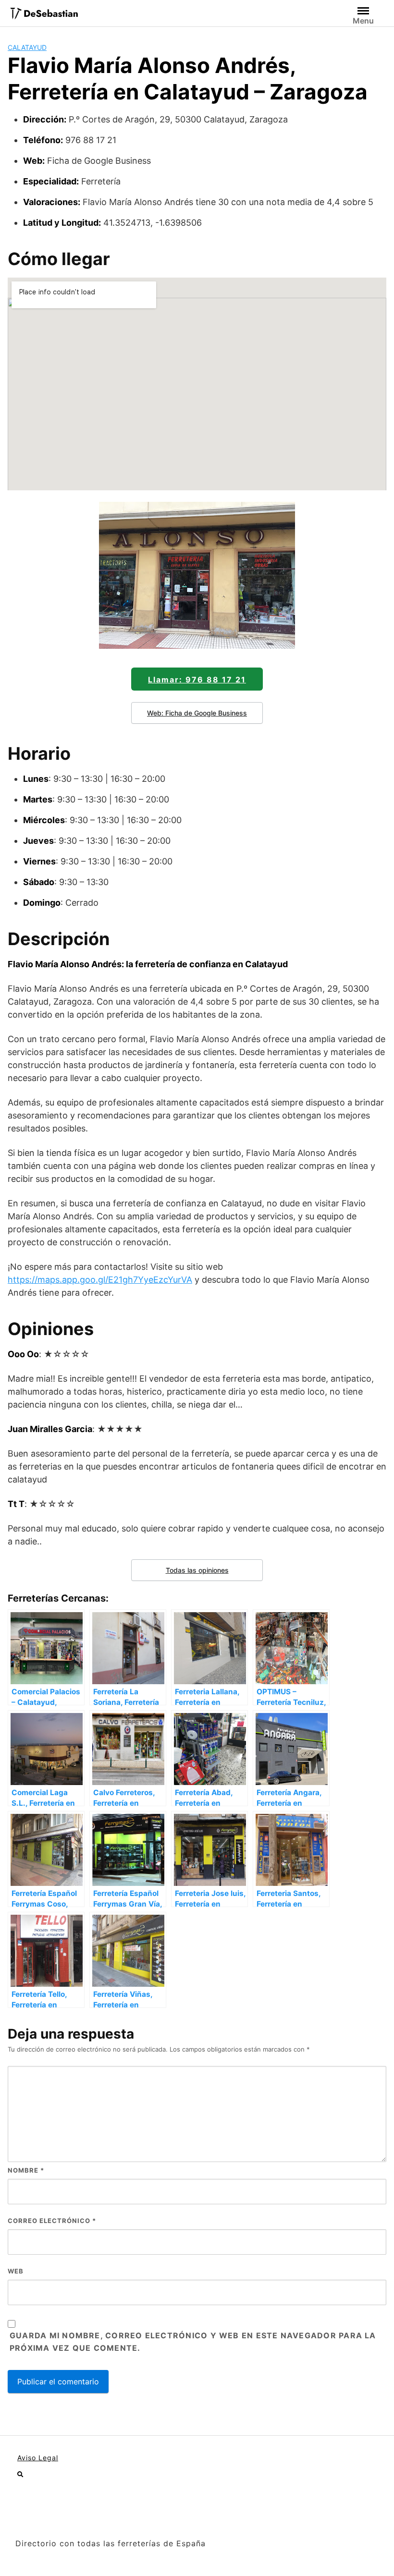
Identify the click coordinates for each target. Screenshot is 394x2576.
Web (16, 2271)
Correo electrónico (52, 2221)
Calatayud (27, 47)
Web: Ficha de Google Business (197, 713)
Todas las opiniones (197, 1570)
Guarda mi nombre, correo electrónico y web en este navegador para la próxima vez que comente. (193, 2342)
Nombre (26, 2170)
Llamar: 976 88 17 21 (197, 680)
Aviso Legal (38, 2458)
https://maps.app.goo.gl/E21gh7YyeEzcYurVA (100, 1280)
